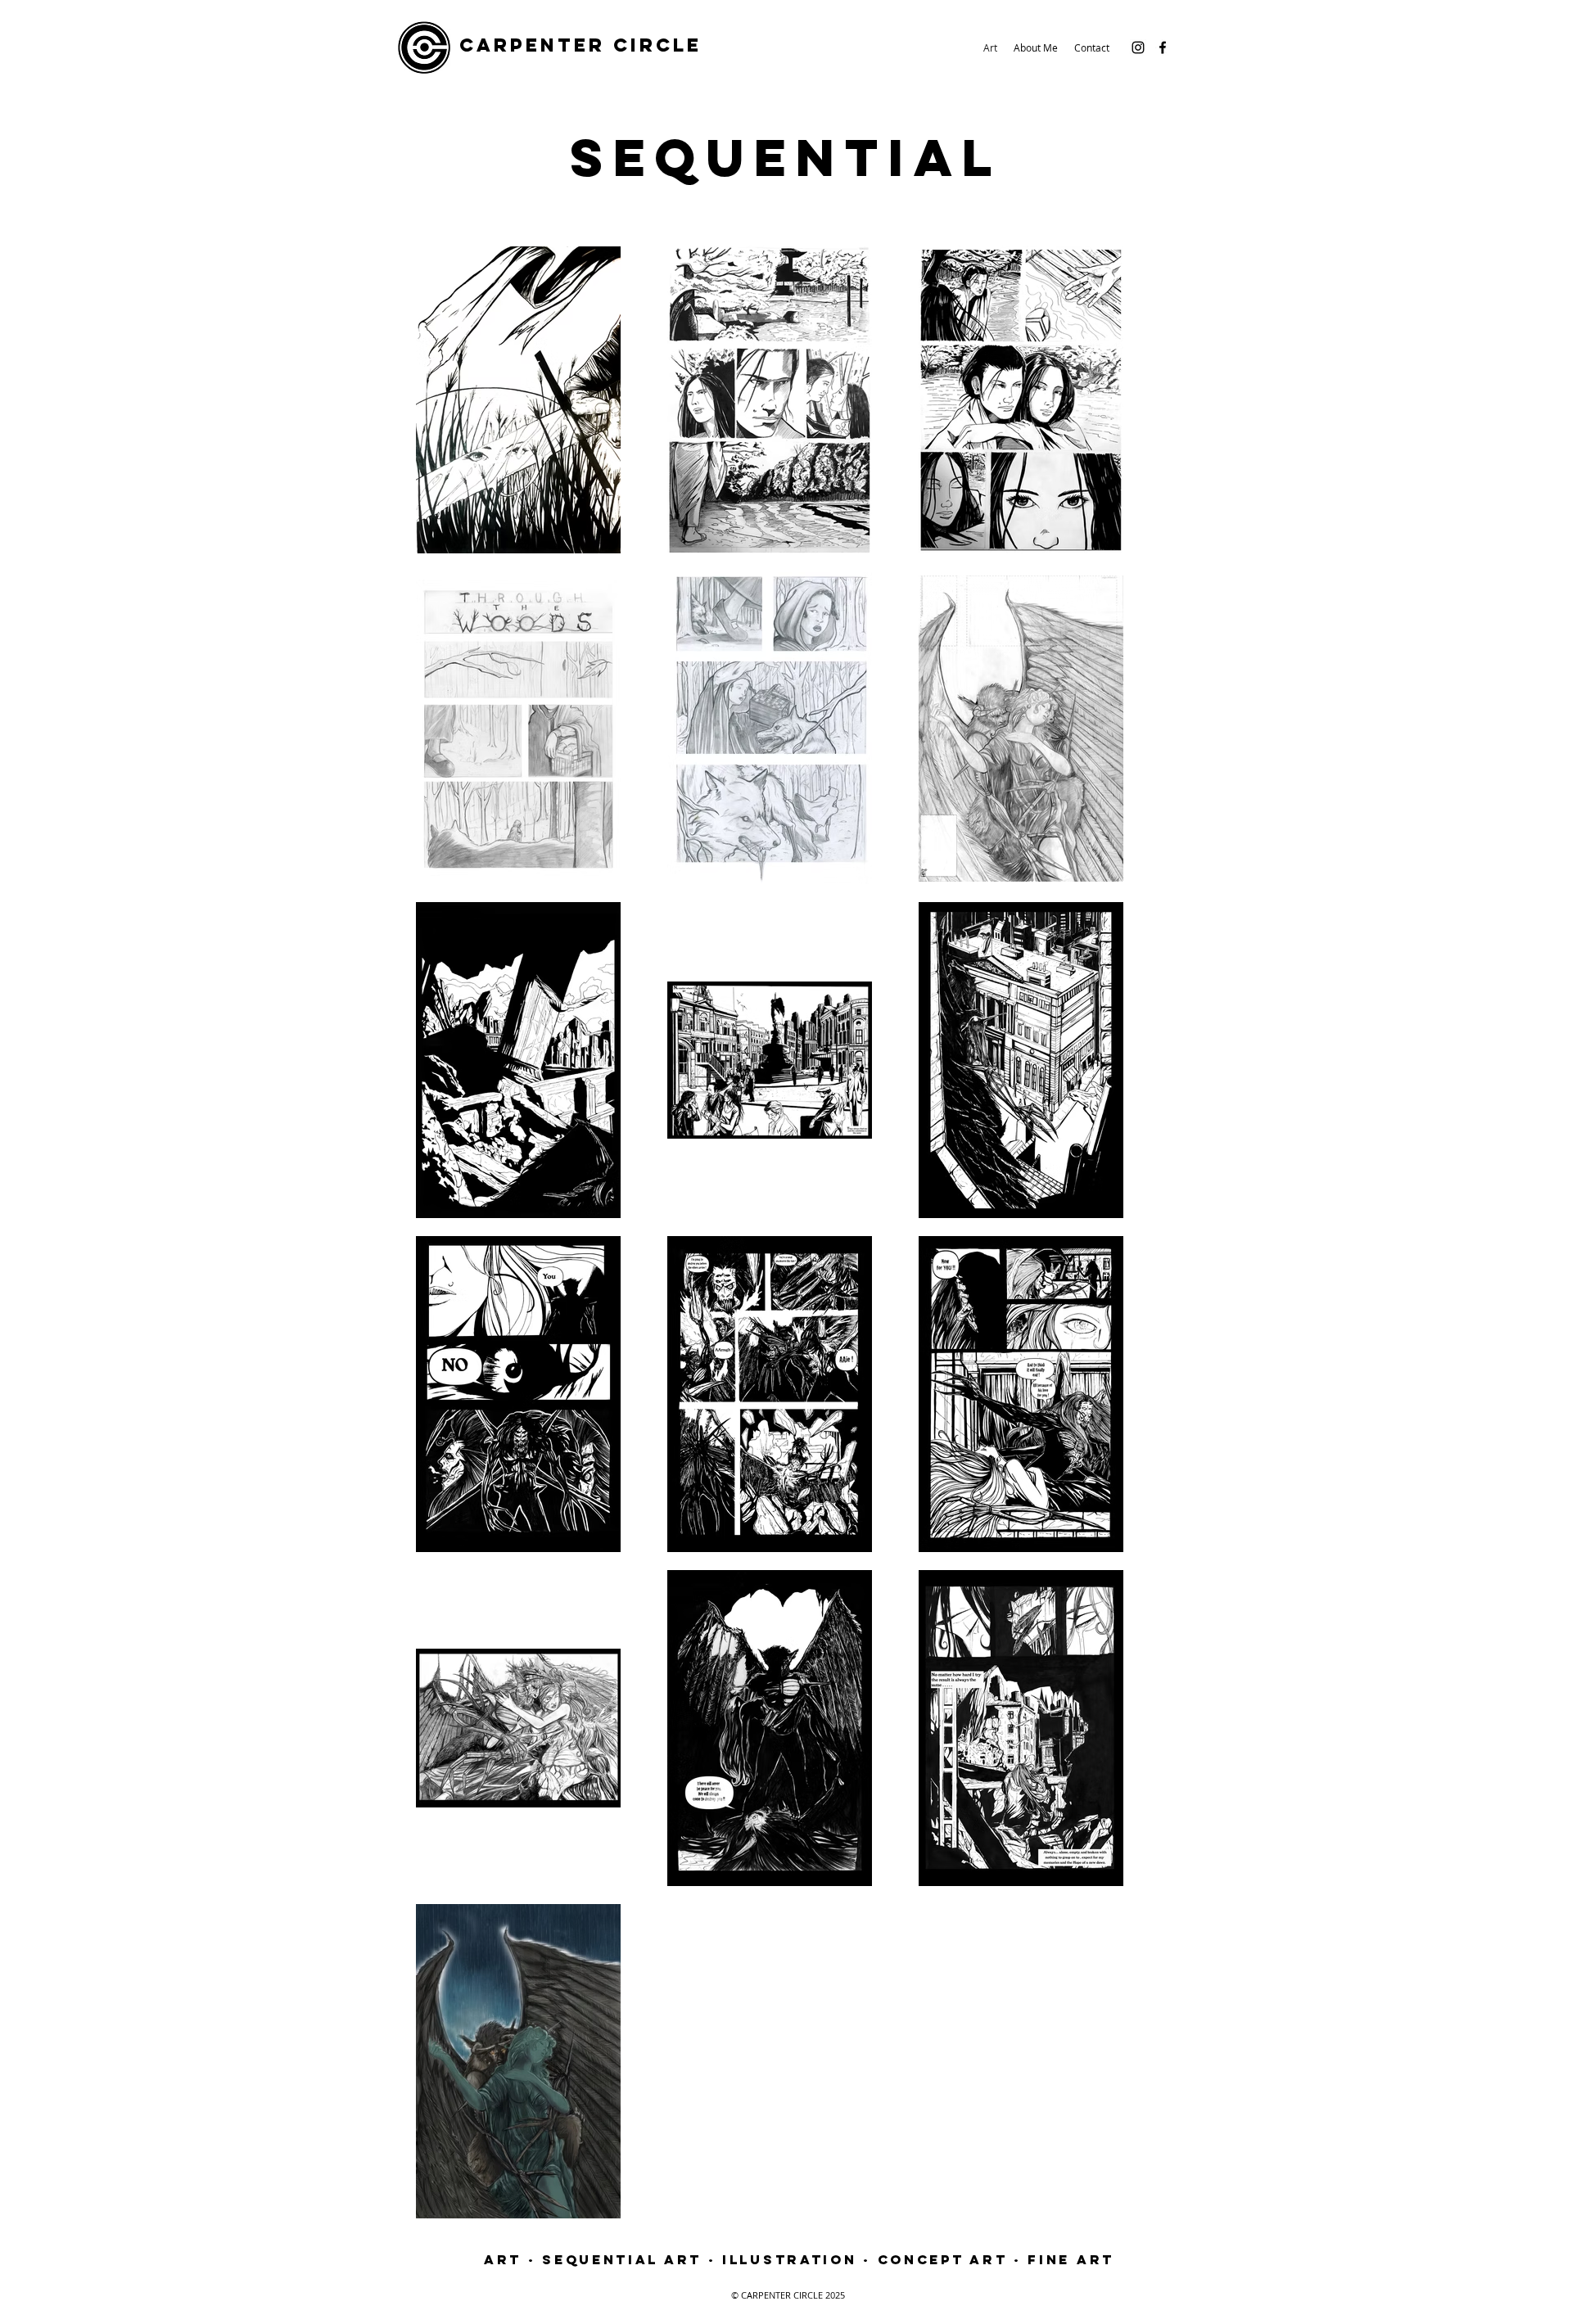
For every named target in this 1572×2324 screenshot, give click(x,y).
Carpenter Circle (580, 45)
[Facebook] (1163, 47)
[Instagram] (1138, 47)
